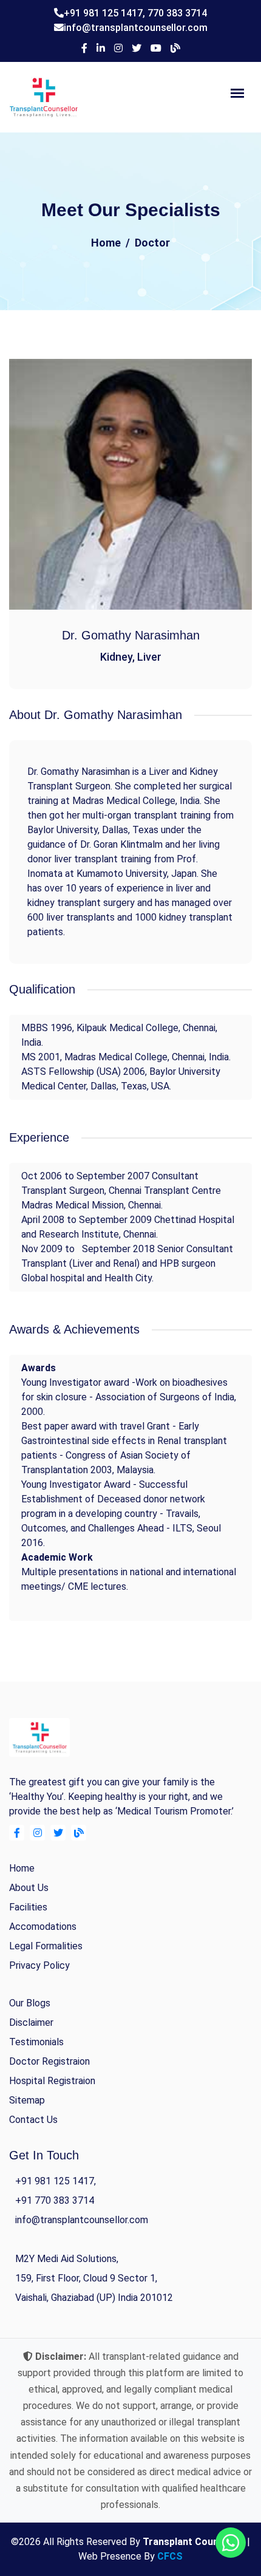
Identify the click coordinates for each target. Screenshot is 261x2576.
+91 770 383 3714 (55, 2200)
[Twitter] (137, 49)
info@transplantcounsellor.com (136, 28)
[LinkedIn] (101, 49)
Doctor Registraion (49, 2061)
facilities (28, 1907)
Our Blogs (30, 2003)
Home (106, 243)
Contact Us (33, 2120)
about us (29, 1888)
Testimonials (36, 2042)
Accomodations (43, 1927)
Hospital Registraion (52, 2081)
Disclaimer (31, 2022)
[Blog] (175, 49)
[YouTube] (156, 49)
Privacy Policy (39, 1965)
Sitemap (27, 2100)
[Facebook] (84, 49)
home (22, 1868)
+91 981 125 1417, (106, 13)
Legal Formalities (46, 1946)
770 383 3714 (177, 13)
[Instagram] (118, 49)
